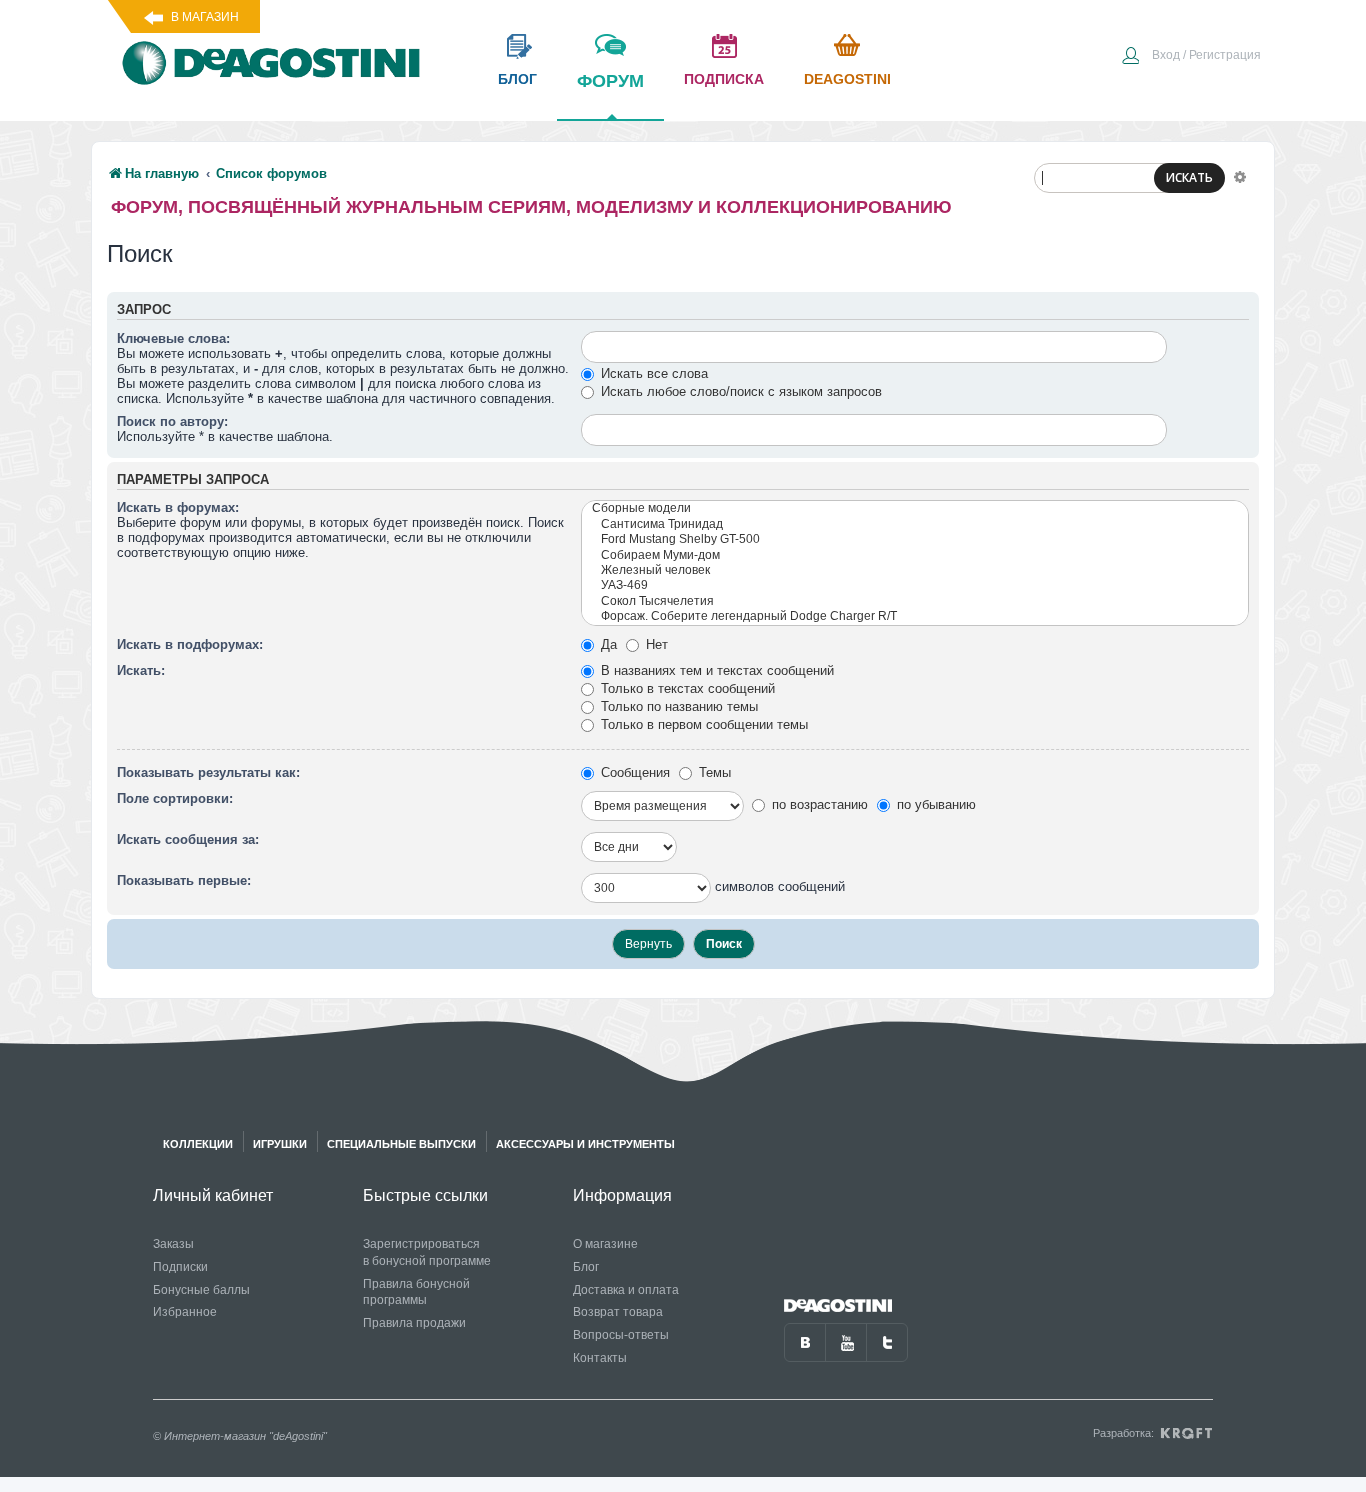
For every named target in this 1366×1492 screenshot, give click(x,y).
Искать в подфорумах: (190, 644)
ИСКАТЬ (1189, 177)
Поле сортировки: (175, 798)
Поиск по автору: (172, 421)
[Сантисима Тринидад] (915, 524)
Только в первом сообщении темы (702, 724)
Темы (713, 772)
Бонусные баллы (201, 1290)
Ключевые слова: (173, 338)
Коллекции (198, 1144)
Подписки (180, 1267)
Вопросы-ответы (621, 1335)
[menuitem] (1191, 57)
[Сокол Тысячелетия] (915, 601)
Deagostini (847, 79)
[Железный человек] (915, 570)
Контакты (600, 1358)
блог (517, 79)
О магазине (605, 1244)
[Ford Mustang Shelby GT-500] (915, 539)
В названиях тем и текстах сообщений (715, 670)
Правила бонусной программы (416, 1292)
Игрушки (280, 1144)
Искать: (141, 670)
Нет (655, 644)
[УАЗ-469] (915, 585)
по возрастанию (818, 804)
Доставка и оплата (626, 1290)
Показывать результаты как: (208, 772)
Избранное (185, 1312)
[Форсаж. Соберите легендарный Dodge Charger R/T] (915, 616)
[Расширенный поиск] (1240, 176)
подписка (724, 79)
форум (610, 81)
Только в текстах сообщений (686, 688)
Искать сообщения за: (188, 839)
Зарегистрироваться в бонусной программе (427, 1252)
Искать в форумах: (178, 507)
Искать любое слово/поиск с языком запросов (739, 391)
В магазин (205, 17)
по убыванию (934, 804)
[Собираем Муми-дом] (915, 555)
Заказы (173, 1244)
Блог (586, 1267)
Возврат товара (618, 1312)
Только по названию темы (677, 706)
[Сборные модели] (915, 508)
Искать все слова (652, 373)
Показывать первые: (184, 880)
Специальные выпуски (401, 1144)
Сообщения (633, 772)
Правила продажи (414, 1323)
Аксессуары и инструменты (585, 1144)
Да (607, 644)
